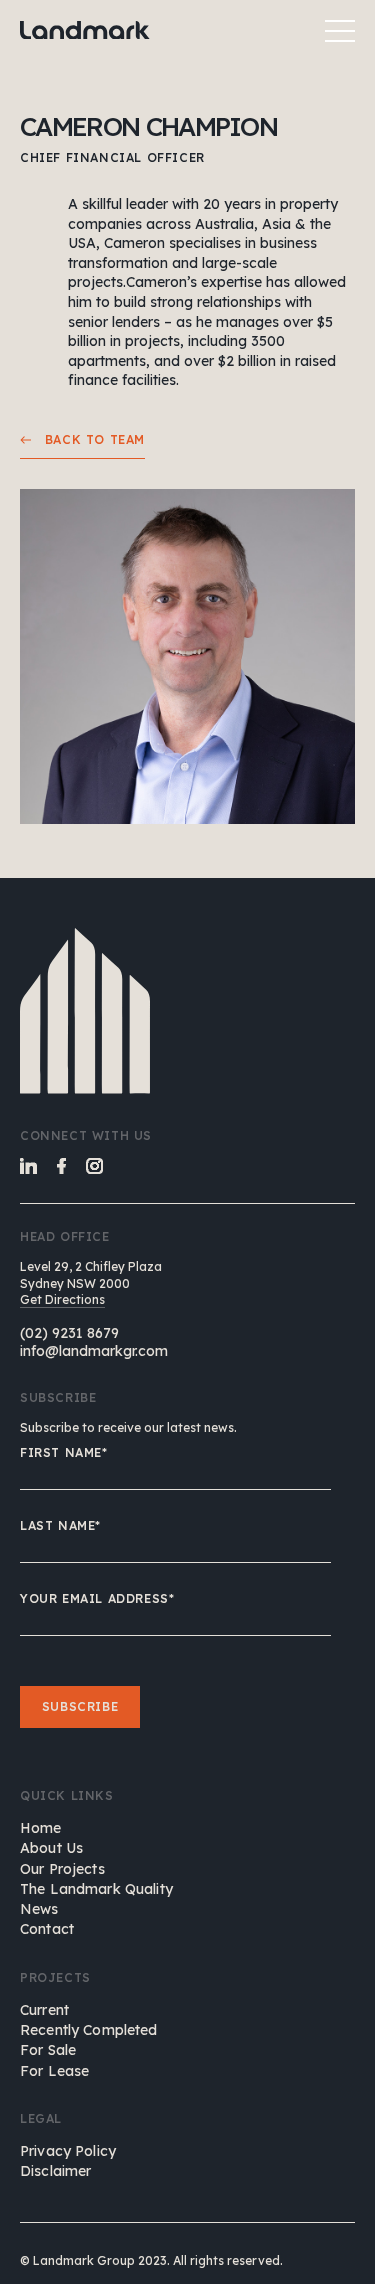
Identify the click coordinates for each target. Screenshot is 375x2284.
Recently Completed (89, 2030)
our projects (62, 1869)
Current (44, 2010)
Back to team (88, 439)
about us (51, 1848)
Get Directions (62, 1299)
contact (47, 1929)
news (39, 1909)
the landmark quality (96, 1889)
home (41, 1828)
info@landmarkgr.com (94, 1351)
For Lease (54, 2071)
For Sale (48, 2050)
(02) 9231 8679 (69, 1333)
